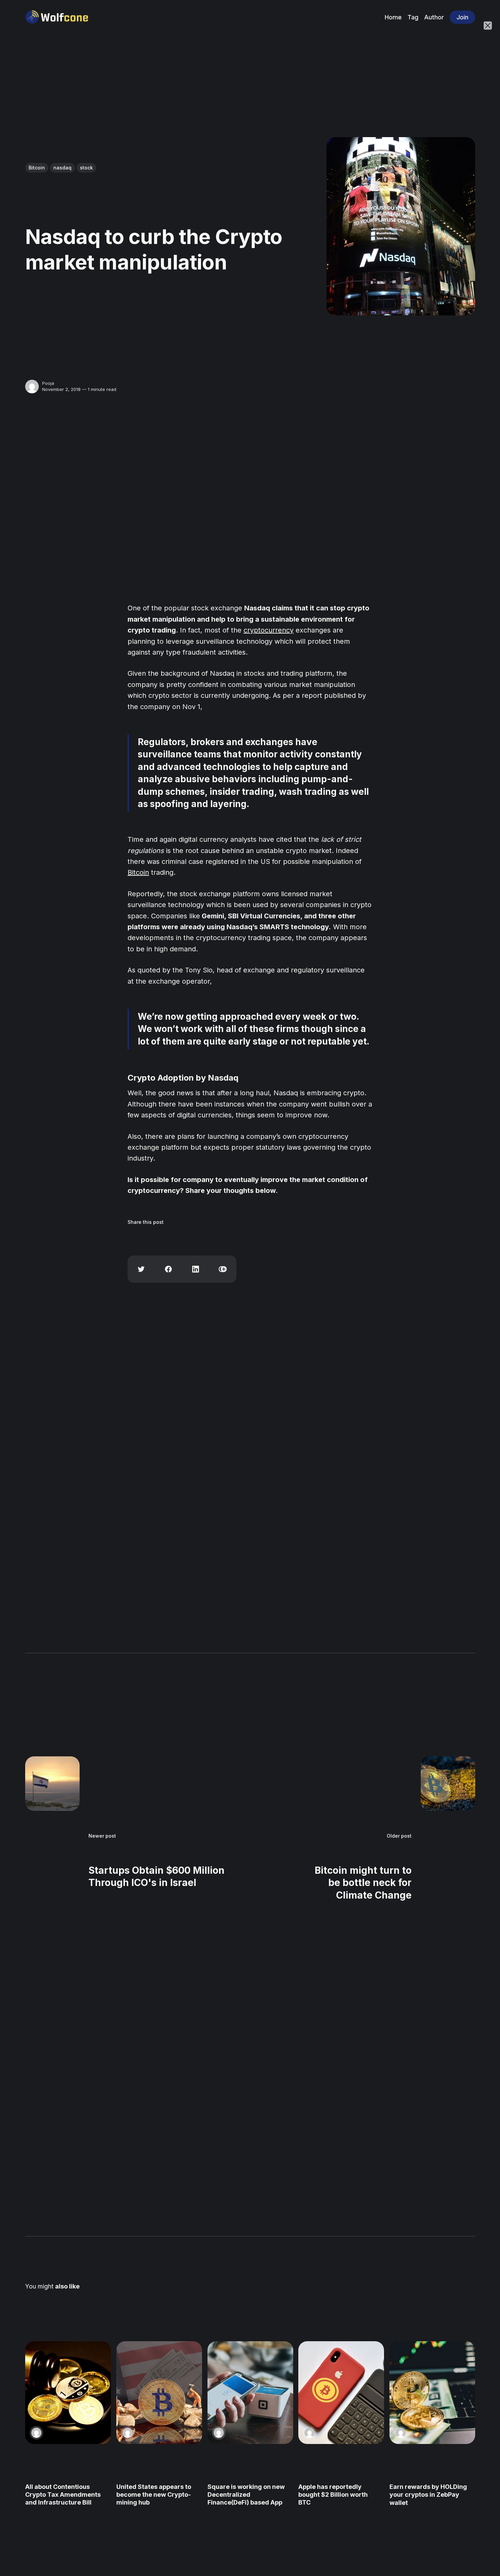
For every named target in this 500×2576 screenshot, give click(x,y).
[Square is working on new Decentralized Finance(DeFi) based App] (250, 2393)
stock (86, 168)
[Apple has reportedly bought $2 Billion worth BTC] (341, 2393)
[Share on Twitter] (141, 1269)
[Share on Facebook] (168, 1269)
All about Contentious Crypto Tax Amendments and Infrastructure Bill (63, 2494)
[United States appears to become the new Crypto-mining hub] (159, 2393)
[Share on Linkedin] (196, 1269)
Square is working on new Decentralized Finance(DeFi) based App (246, 2494)
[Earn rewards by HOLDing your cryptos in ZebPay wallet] (432, 2393)
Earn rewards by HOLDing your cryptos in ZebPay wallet (428, 2494)
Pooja (48, 383)
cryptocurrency (269, 630)
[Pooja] (32, 387)
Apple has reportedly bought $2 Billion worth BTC (333, 2494)
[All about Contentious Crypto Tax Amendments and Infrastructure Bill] (68, 2393)
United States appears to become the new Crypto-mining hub (153, 2494)
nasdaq (62, 168)
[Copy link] (223, 1269)
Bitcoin (37, 168)
